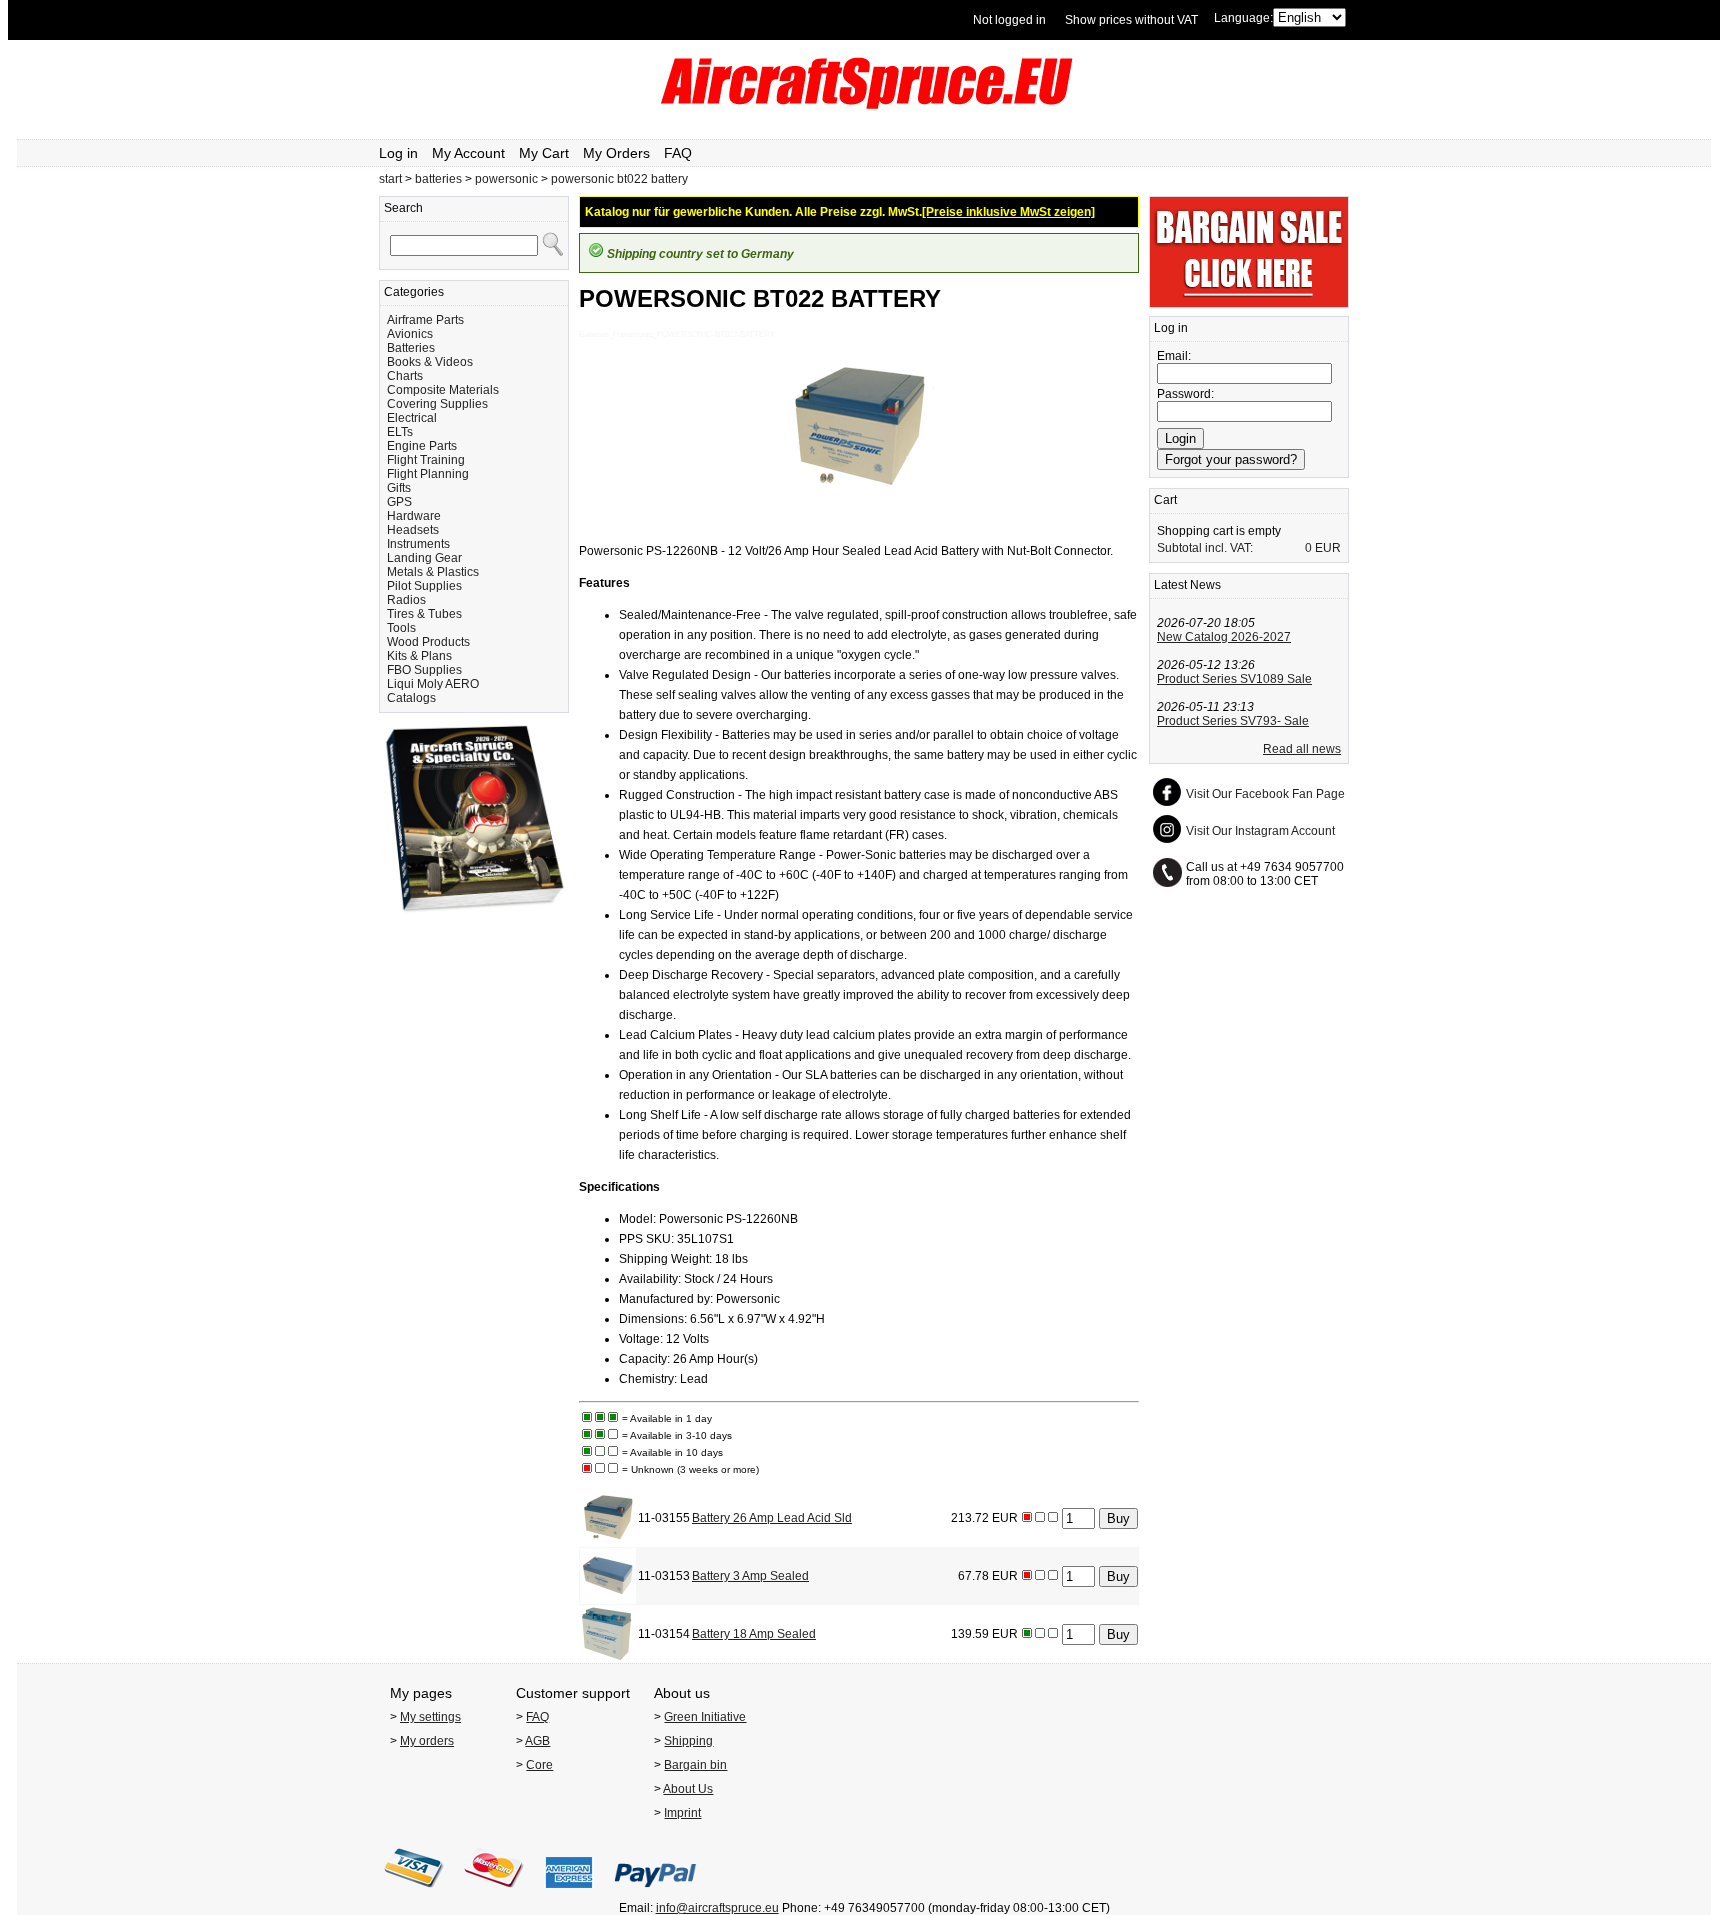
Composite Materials (443, 390)
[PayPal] (655, 1894)
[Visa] (414, 1894)
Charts (405, 376)
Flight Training (426, 460)
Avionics (410, 334)
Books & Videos (430, 362)
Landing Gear (424, 558)
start (390, 179)
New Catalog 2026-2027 (1224, 637)
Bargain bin (695, 1765)
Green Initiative (705, 1717)
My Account (468, 153)
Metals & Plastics (433, 572)
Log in (398, 153)
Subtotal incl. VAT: (1205, 548)
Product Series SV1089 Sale (1234, 679)
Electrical (412, 418)
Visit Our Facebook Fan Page (1265, 794)
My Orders (616, 153)
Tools (401, 628)
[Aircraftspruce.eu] (864, 105)
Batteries (411, 348)
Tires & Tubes (424, 614)
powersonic (506, 179)
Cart (1165, 500)
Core (539, 1765)
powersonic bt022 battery (619, 179)
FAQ (678, 153)
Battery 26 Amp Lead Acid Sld (772, 1518)
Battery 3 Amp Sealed (750, 1576)
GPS (399, 502)
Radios (406, 600)
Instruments (418, 544)
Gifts (399, 488)
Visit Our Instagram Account (1260, 831)
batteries (438, 179)
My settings (430, 1717)
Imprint (682, 1813)
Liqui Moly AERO (433, 684)
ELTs (400, 432)
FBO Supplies (424, 670)
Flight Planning (428, 474)
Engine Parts (422, 446)
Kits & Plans (419, 656)
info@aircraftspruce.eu (717, 1908)
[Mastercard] (494, 1894)
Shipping (688, 1741)
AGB (537, 1741)
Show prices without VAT (1131, 20)
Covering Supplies (437, 404)
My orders (427, 1741)
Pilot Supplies (424, 586)
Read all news (1302, 749)
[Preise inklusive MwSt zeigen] (1008, 212)
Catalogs (411, 698)
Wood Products (428, 642)
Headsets (413, 530)
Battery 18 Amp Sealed (754, 1634)
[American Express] (569, 1894)
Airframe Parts (425, 320)
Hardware (414, 516)
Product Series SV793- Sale (1233, 721)
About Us (688, 1789)
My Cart (544, 153)
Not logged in (1009, 20)
